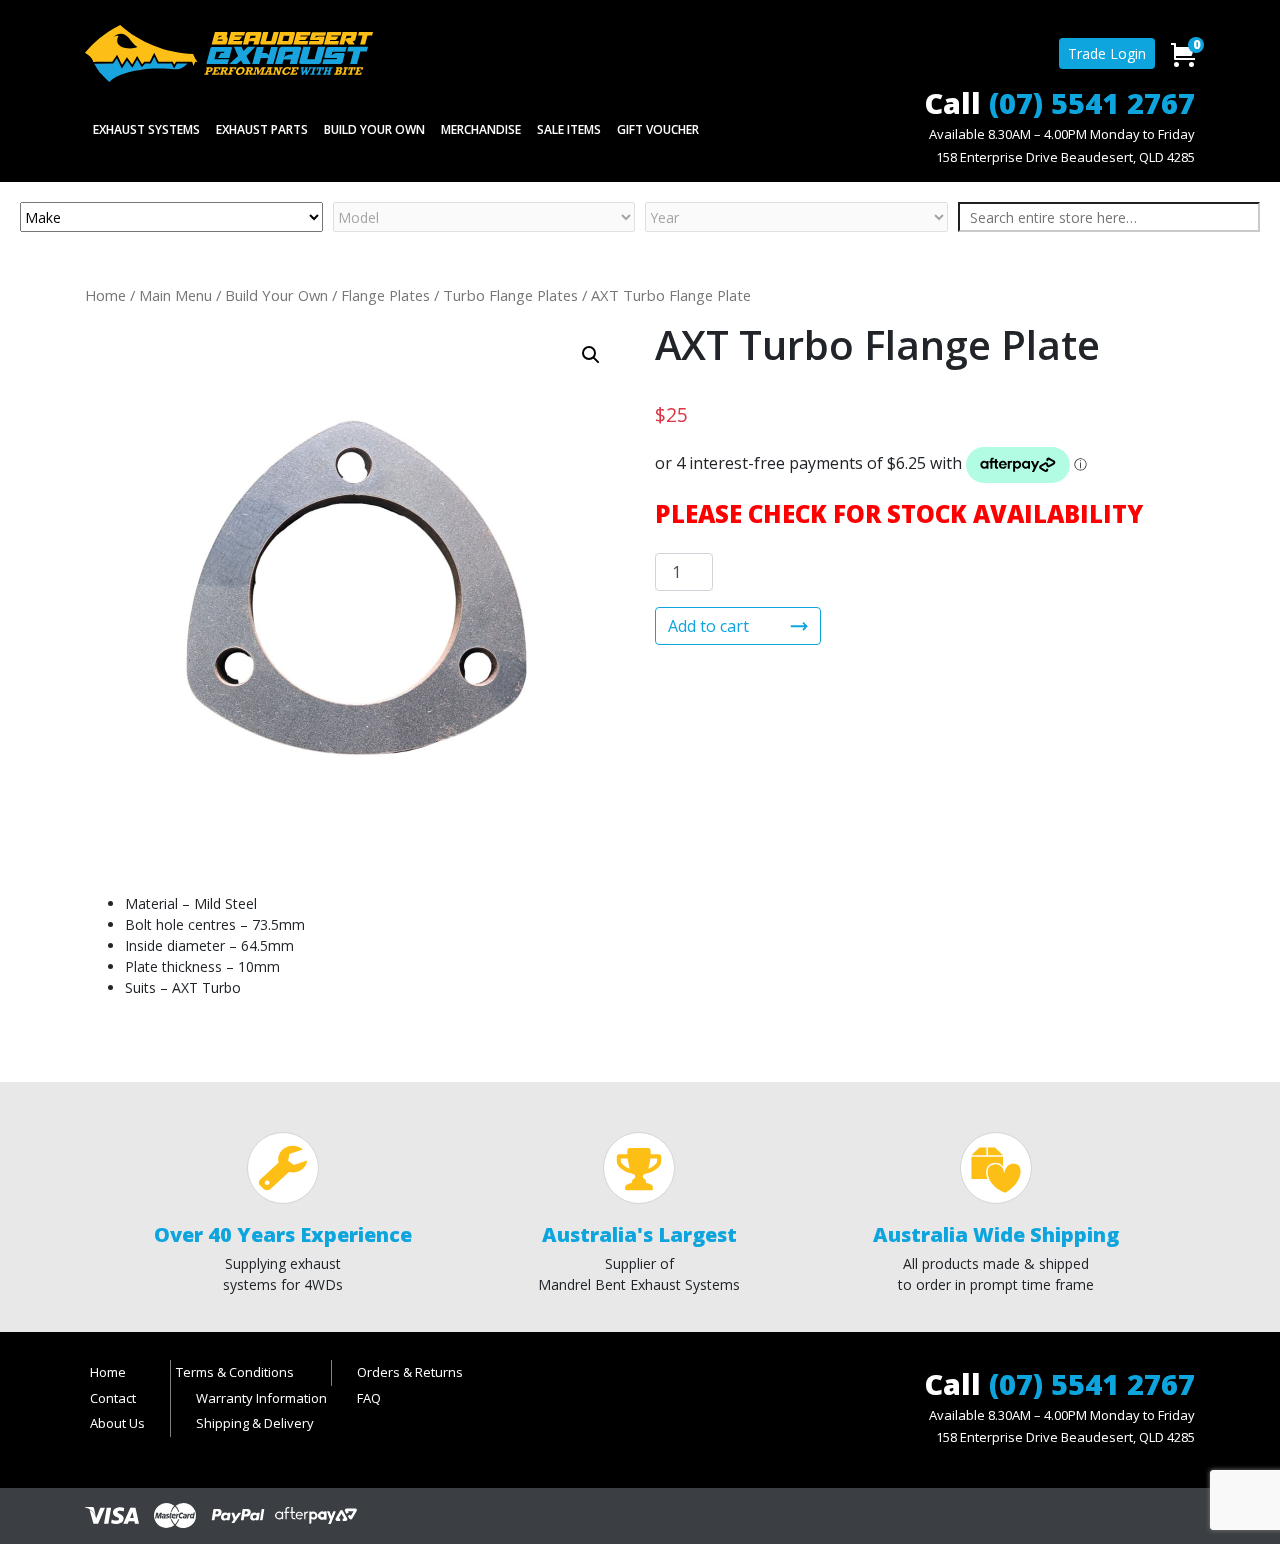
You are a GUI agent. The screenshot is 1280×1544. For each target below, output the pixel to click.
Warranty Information (261, 1398)
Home (105, 295)
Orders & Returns (410, 1372)
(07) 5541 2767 (1092, 102)
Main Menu (175, 295)
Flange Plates (385, 295)
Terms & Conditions (235, 1372)
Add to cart (708, 626)
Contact (113, 1398)
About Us (117, 1423)
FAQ (369, 1398)
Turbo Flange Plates (510, 295)
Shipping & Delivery (255, 1423)
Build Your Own (374, 129)
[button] (591, 355)
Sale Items (569, 129)
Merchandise (481, 129)
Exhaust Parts (262, 129)
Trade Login (1107, 53)
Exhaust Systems (146, 129)
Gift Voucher (658, 129)
